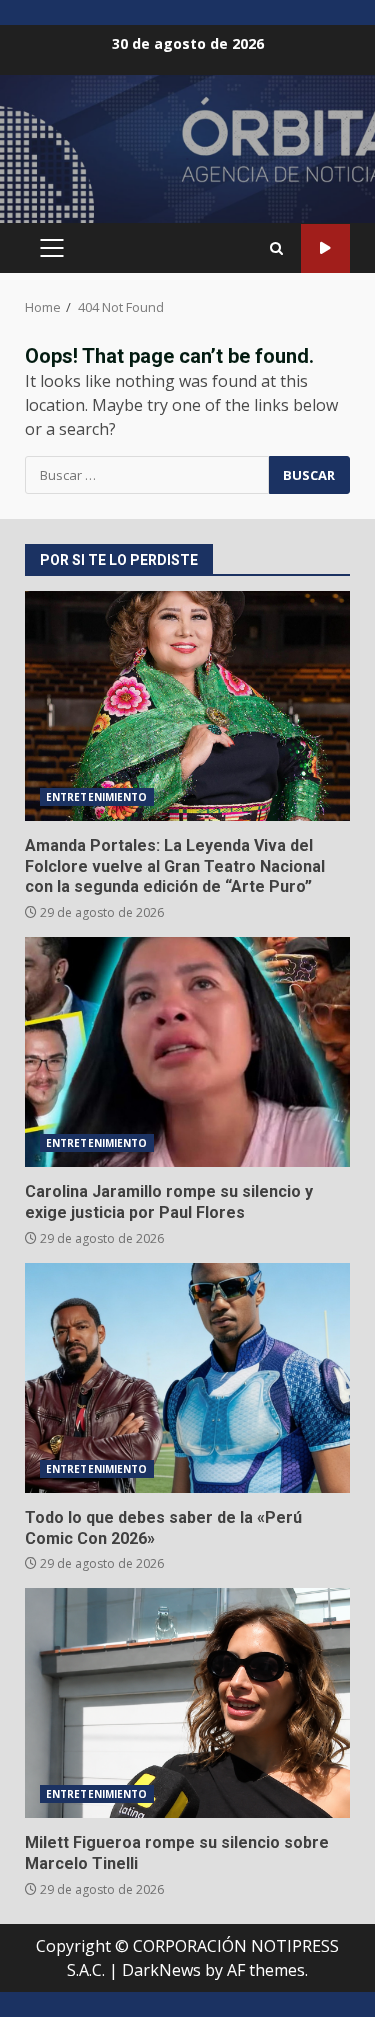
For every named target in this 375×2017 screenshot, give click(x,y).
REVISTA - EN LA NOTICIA (325, 248)
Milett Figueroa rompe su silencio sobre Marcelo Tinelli (187, 1703)
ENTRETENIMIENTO (97, 797)
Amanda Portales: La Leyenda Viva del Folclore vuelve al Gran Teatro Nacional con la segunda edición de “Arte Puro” (187, 706)
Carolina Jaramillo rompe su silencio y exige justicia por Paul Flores (187, 1052)
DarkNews (161, 1970)
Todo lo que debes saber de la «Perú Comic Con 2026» (187, 1378)
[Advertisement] (187, 158)
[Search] (276, 248)
